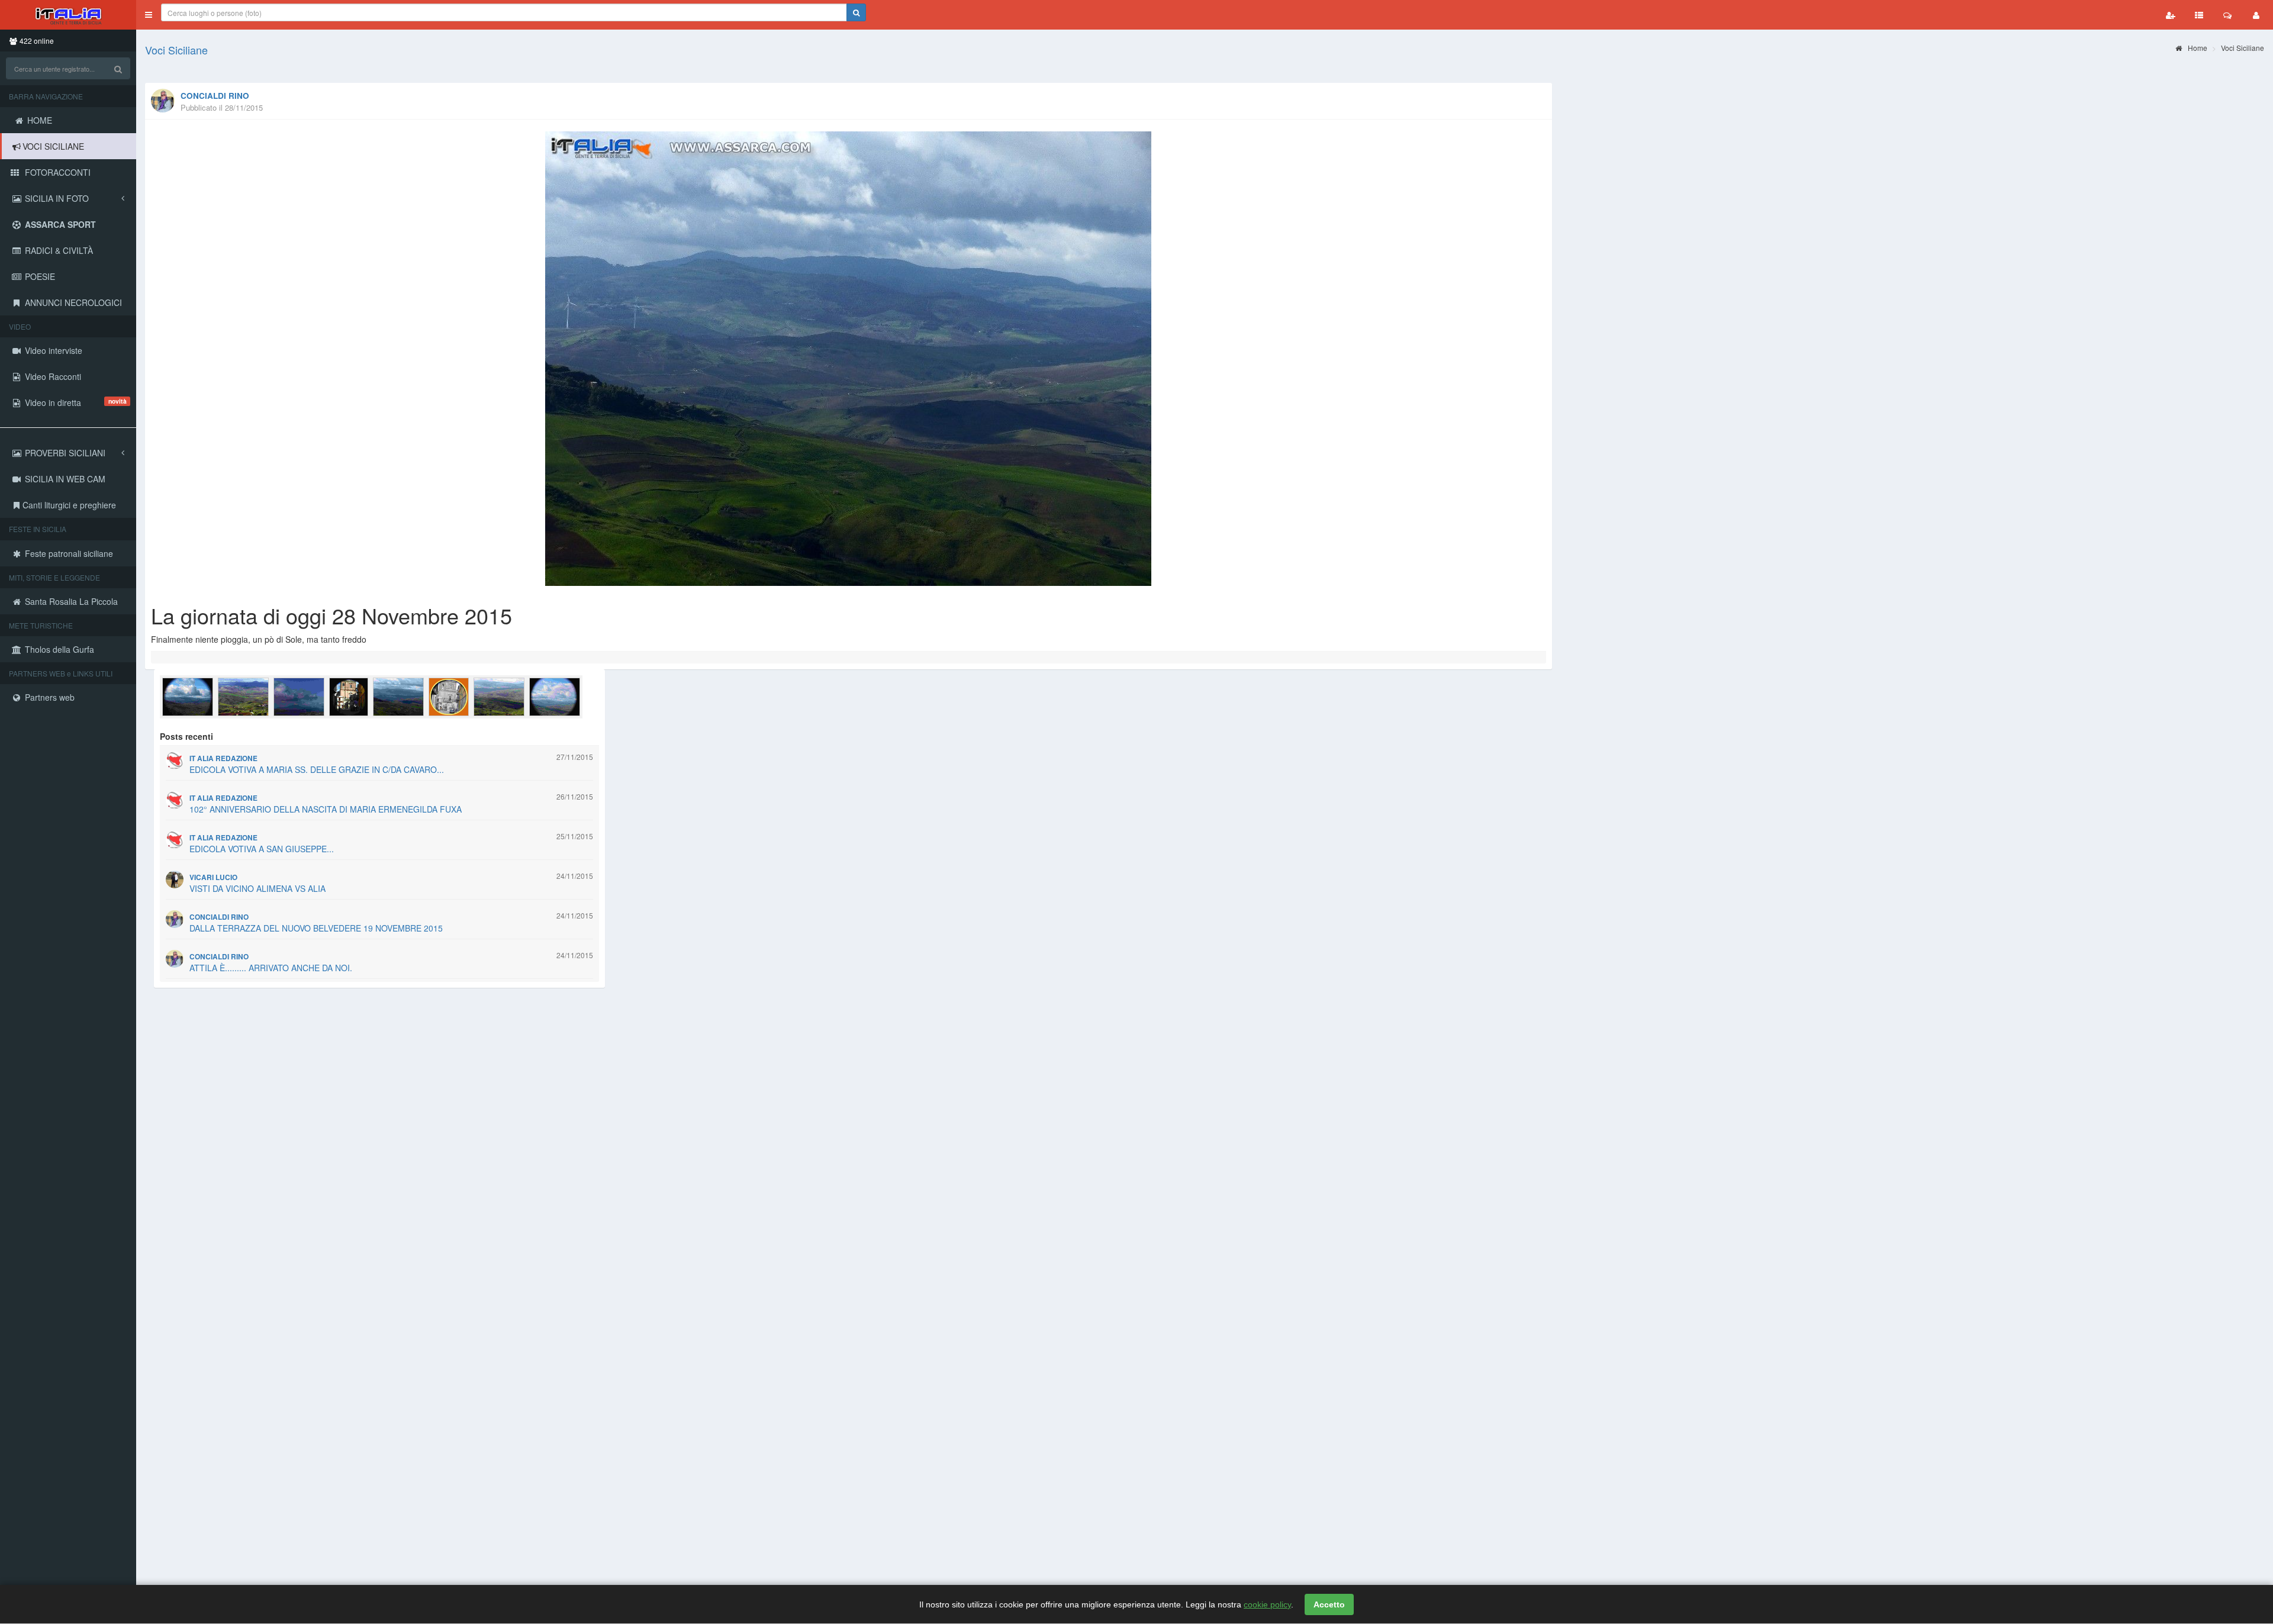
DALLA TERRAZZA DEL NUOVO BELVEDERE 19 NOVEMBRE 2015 (316, 928)
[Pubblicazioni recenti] (2199, 15)
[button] (149, 15)
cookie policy (1267, 1604)
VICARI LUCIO (213, 877)
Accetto (1329, 1604)
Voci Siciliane (176, 50)
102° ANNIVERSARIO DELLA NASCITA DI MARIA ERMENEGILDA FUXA (326, 809)
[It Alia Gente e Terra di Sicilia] (68, 15)
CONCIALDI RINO (215, 96)
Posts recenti (186, 736)
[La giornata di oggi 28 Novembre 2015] (849, 359)
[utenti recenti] (2171, 15)
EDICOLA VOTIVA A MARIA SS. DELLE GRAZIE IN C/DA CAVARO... (317, 769)
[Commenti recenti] (2227, 15)
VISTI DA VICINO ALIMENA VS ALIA (257, 888)
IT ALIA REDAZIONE (223, 758)
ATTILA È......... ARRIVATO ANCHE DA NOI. (271, 968)
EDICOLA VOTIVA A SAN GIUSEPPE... (262, 849)
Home (2197, 48)
